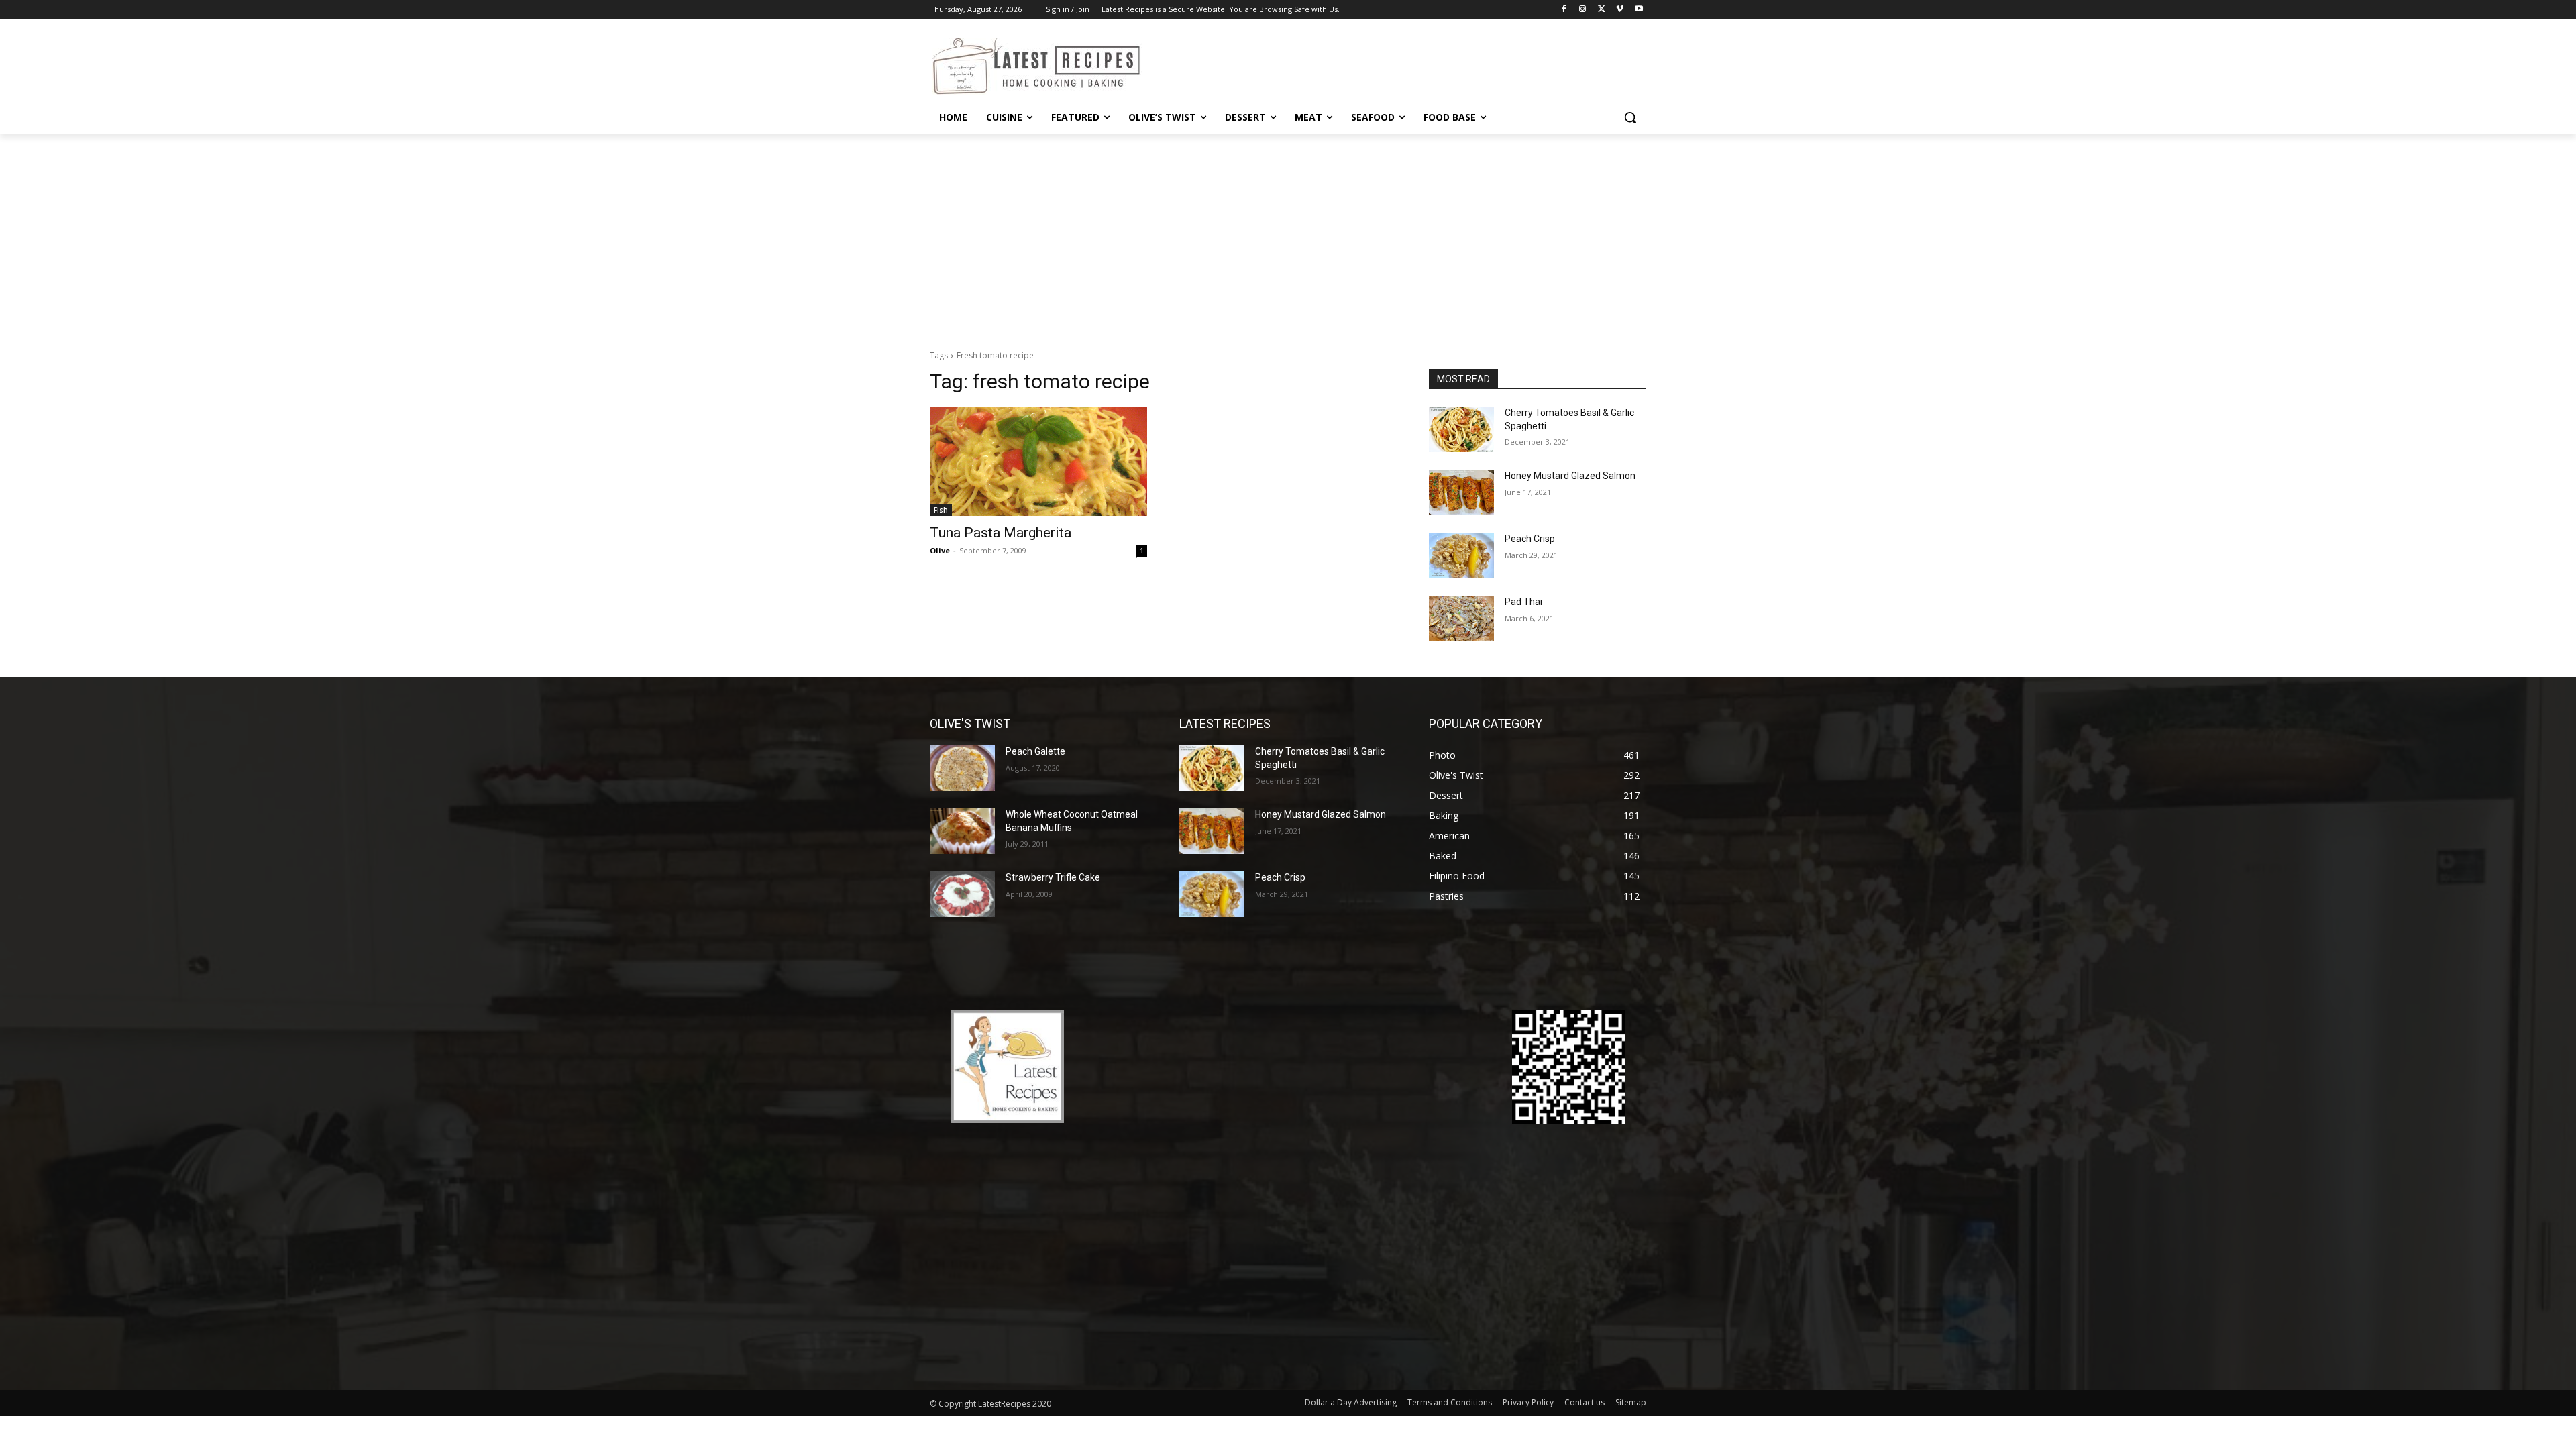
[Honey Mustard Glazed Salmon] (1461, 492)
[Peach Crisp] (1461, 555)
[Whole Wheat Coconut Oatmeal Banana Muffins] (962, 831)
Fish (941, 510)
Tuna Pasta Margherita (1001, 533)
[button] (1630, 117)
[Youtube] (1639, 10)
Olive (940, 550)
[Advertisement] (1288, 235)
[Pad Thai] (1461, 619)
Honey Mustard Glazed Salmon (1570, 476)
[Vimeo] (1620, 10)
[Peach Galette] (962, 768)
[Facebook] (1564, 10)
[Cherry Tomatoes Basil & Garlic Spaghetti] (1461, 429)
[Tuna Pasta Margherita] (1038, 462)
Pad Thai (1523, 602)
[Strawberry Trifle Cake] (962, 894)
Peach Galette (1035, 751)
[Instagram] (1583, 10)
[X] (1602, 10)
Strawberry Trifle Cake (1053, 877)
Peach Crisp (1530, 539)
